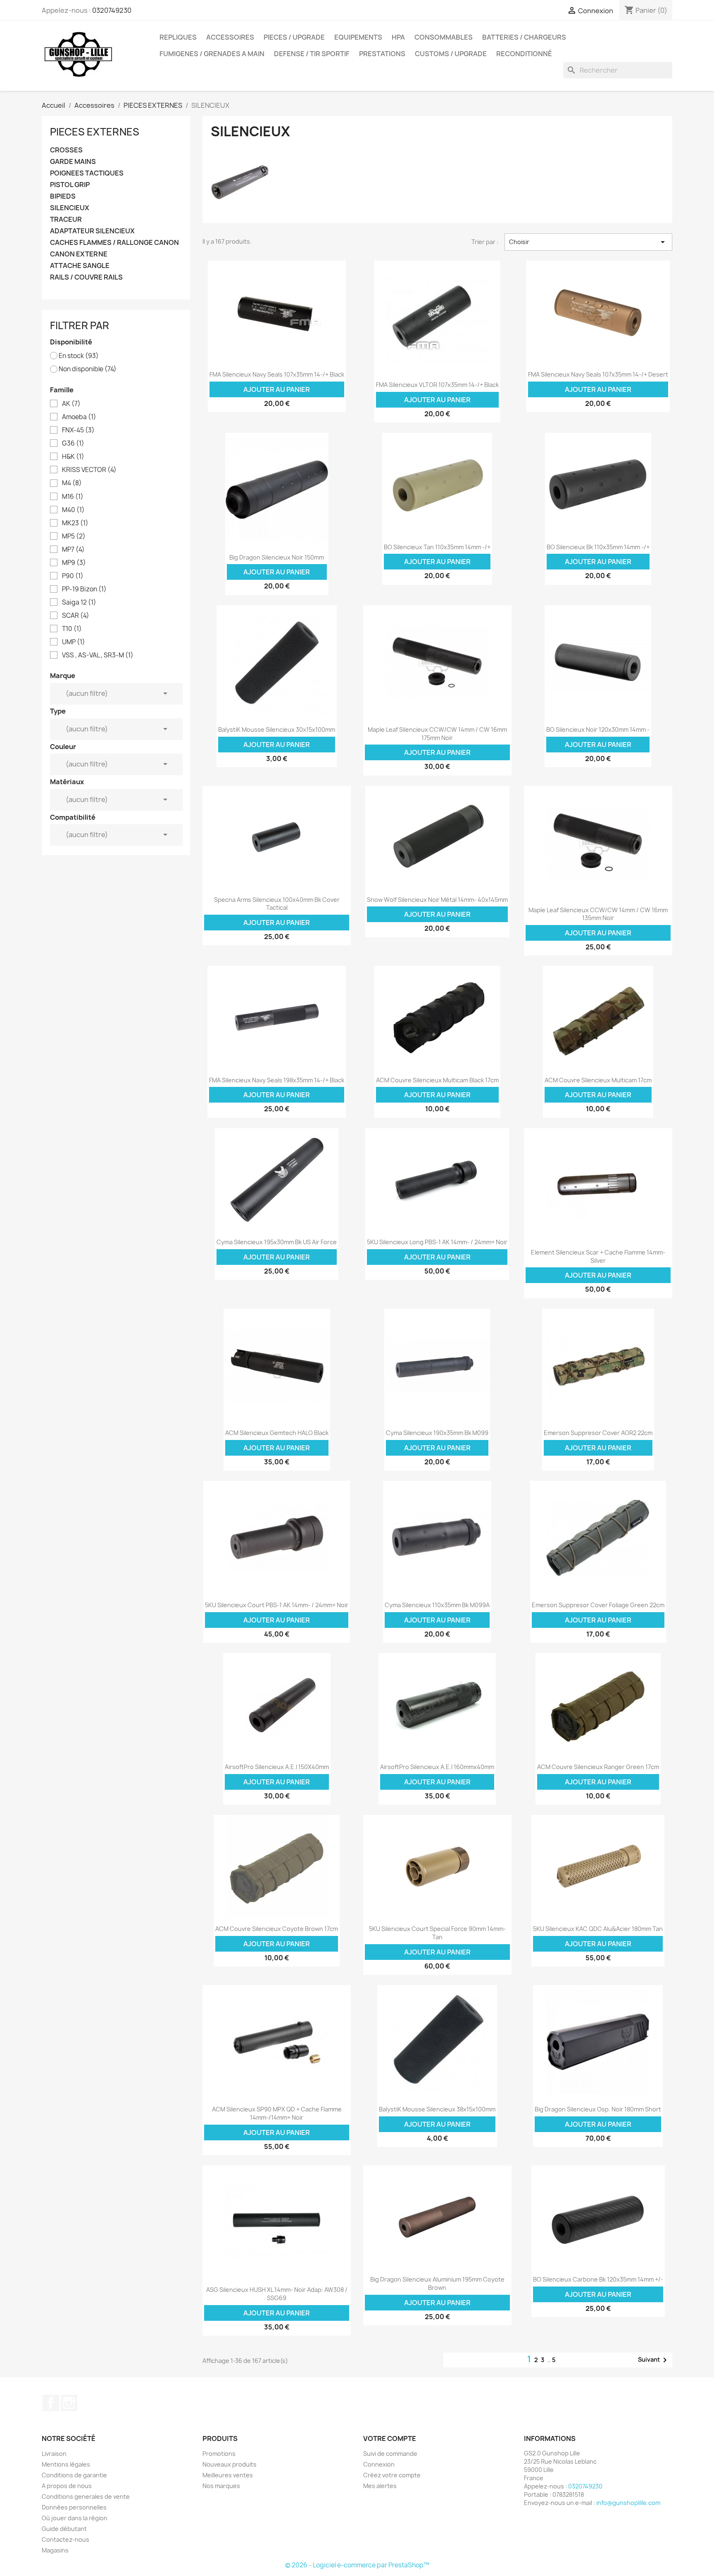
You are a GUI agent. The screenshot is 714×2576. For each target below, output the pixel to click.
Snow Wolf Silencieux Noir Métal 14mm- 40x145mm (437, 900)
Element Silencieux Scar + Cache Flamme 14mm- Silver (598, 1256)
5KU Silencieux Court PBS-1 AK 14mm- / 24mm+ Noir (277, 1605)
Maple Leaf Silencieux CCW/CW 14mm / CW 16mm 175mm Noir (437, 734)
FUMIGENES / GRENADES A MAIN (212, 54)
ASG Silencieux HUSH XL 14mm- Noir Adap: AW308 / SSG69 (277, 2294)
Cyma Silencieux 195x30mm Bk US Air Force (277, 1242)
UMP (74, 642)
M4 (72, 483)
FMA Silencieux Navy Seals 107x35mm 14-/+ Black (277, 374)
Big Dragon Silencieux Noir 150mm (277, 557)
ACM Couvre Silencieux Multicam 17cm (598, 1080)
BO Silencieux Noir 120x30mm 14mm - (598, 729)
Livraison (54, 2454)
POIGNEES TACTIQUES (87, 173)
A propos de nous (67, 2486)
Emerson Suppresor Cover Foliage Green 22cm (598, 1605)
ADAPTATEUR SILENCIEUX (92, 231)
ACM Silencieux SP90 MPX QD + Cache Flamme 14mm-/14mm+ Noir (277, 2113)
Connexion (379, 2464)
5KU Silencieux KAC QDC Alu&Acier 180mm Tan (598, 1929)
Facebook (51, 2403)
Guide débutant (64, 2529)
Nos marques (221, 2486)
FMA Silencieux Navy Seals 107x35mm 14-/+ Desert (598, 374)
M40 (73, 510)
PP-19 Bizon (84, 589)
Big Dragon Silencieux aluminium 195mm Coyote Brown (437, 2283)
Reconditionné (524, 54)
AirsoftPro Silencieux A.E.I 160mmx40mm (437, 1767)
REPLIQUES (178, 37)
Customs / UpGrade (451, 54)
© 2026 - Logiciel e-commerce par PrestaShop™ (357, 2565)
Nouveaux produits (230, 2464)
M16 (73, 497)
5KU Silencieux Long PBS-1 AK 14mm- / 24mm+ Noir (437, 1242)
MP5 (74, 536)
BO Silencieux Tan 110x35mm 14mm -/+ (437, 547)
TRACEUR (66, 219)
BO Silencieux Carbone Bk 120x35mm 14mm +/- (598, 2279)
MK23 (75, 523)
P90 (73, 576)
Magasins (55, 2550)
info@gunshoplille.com (628, 2503)
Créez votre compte (392, 2475)
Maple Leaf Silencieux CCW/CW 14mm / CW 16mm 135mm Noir (598, 914)
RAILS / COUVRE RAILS (86, 277)
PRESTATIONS (382, 54)
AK (71, 404)
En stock (79, 356)
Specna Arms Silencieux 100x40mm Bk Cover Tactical (277, 904)
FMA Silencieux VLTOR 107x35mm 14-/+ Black (437, 385)
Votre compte (390, 2438)
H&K (73, 457)
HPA (398, 37)
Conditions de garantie (74, 2475)
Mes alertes (380, 2486)
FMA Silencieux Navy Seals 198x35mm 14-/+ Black (277, 1080)
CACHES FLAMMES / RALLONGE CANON (114, 243)
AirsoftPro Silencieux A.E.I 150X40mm (277, 1767)
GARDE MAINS (73, 162)
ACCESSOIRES (230, 37)
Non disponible (88, 369)
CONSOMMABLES (444, 37)
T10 (72, 629)
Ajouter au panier (277, 389)
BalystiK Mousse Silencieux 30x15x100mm (277, 729)
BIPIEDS (63, 196)
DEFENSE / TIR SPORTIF (312, 54)
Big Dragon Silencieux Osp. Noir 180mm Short (598, 2109)
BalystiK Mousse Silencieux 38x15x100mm (437, 2109)
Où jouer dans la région (75, 2518)
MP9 (74, 563)
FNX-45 (78, 430)
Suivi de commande (390, 2454)
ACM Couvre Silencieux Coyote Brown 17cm (277, 1929)
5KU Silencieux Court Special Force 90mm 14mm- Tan (437, 1933)
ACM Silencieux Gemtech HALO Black (277, 1433)
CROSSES (66, 150)
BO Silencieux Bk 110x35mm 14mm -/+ (598, 547)
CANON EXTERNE (79, 254)
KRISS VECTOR (89, 470)
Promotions (219, 2454)
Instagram (69, 2403)
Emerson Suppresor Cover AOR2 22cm (598, 1433)
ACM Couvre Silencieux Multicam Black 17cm (437, 1080)
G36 (73, 444)
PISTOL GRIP (70, 185)
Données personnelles (74, 2507)
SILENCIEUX (70, 208)
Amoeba (79, 417)
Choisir (588, 242)
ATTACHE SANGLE (80, 266)
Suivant (654, 2360)
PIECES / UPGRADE (294, 37)
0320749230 (112, 10)
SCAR (76, 616)
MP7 (73, 550)
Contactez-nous (65, 2539)
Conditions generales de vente (86, 2497)
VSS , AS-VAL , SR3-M (98, 655)
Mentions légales (66, 2464)
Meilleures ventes (228, 2475)
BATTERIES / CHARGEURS (524, 37)
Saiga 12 (79, 602)
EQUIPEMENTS (358, 37)
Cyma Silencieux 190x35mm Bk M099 (437, 1433)
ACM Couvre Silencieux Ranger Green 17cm (598, 1767)
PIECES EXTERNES (95, 132)
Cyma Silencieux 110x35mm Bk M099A (437, 1605)
